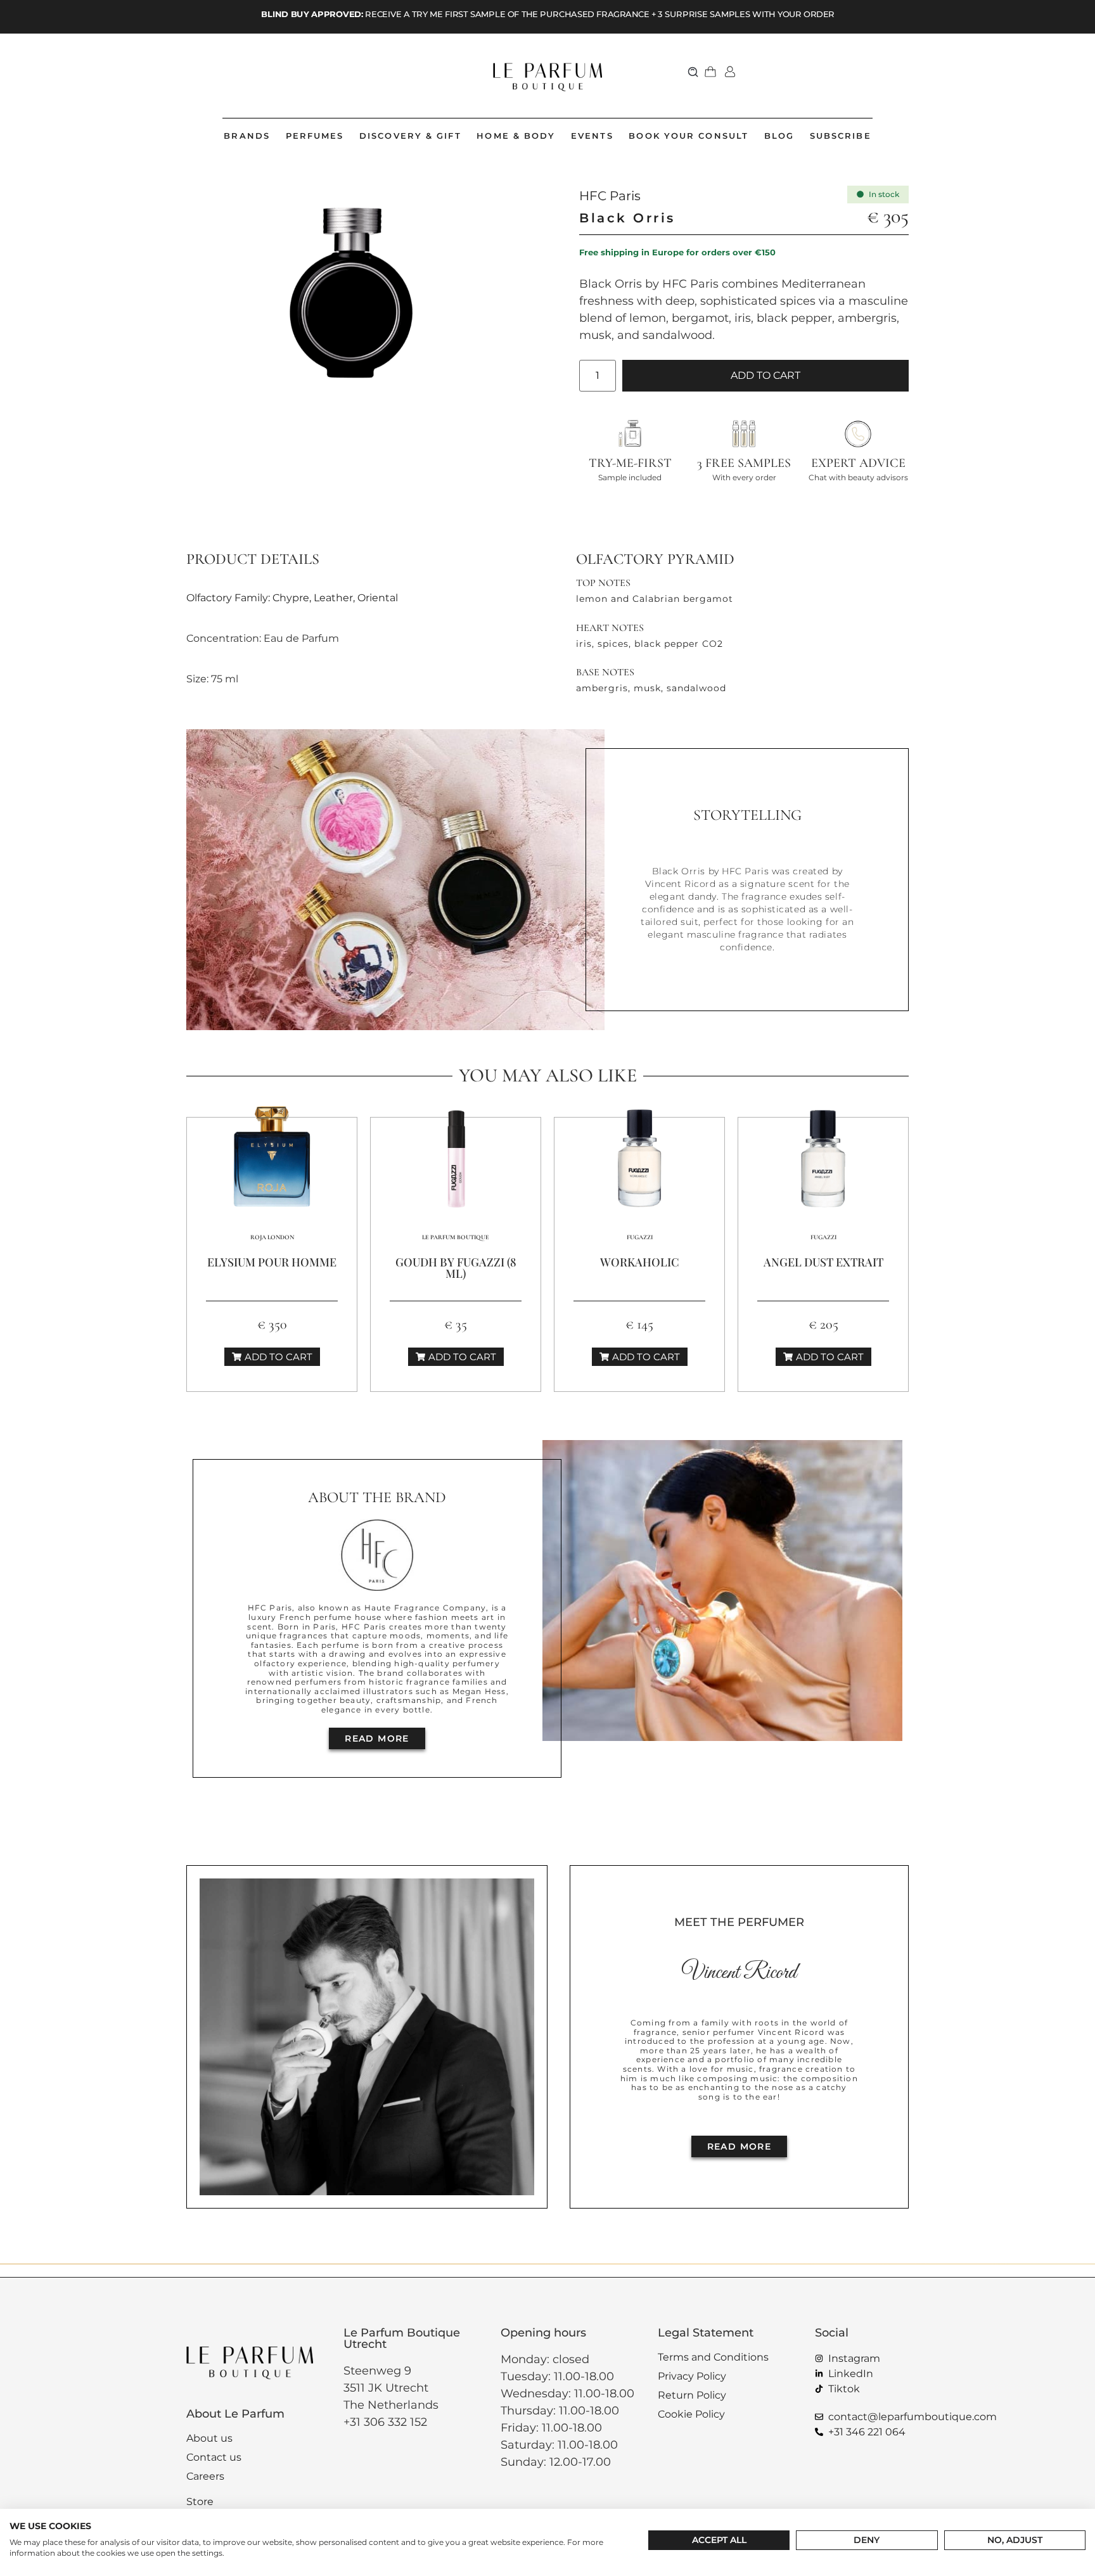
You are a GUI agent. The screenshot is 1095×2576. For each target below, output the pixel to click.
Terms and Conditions (713, 2357)
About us (209, 2438)
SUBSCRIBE (841, 136)
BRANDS (247, 136)
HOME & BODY (516, 136)
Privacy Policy (692, 2376)
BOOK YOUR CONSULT (688, 136)
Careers (205, 2476)
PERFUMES (315, 136)
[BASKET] (710, 72)
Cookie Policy (691, 2414)
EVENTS (592, 136)
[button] (693, 71)
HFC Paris (610, 196)
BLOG (779, 136)
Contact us (214, 2457)
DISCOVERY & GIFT (410, 136)
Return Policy (692, 2395)
